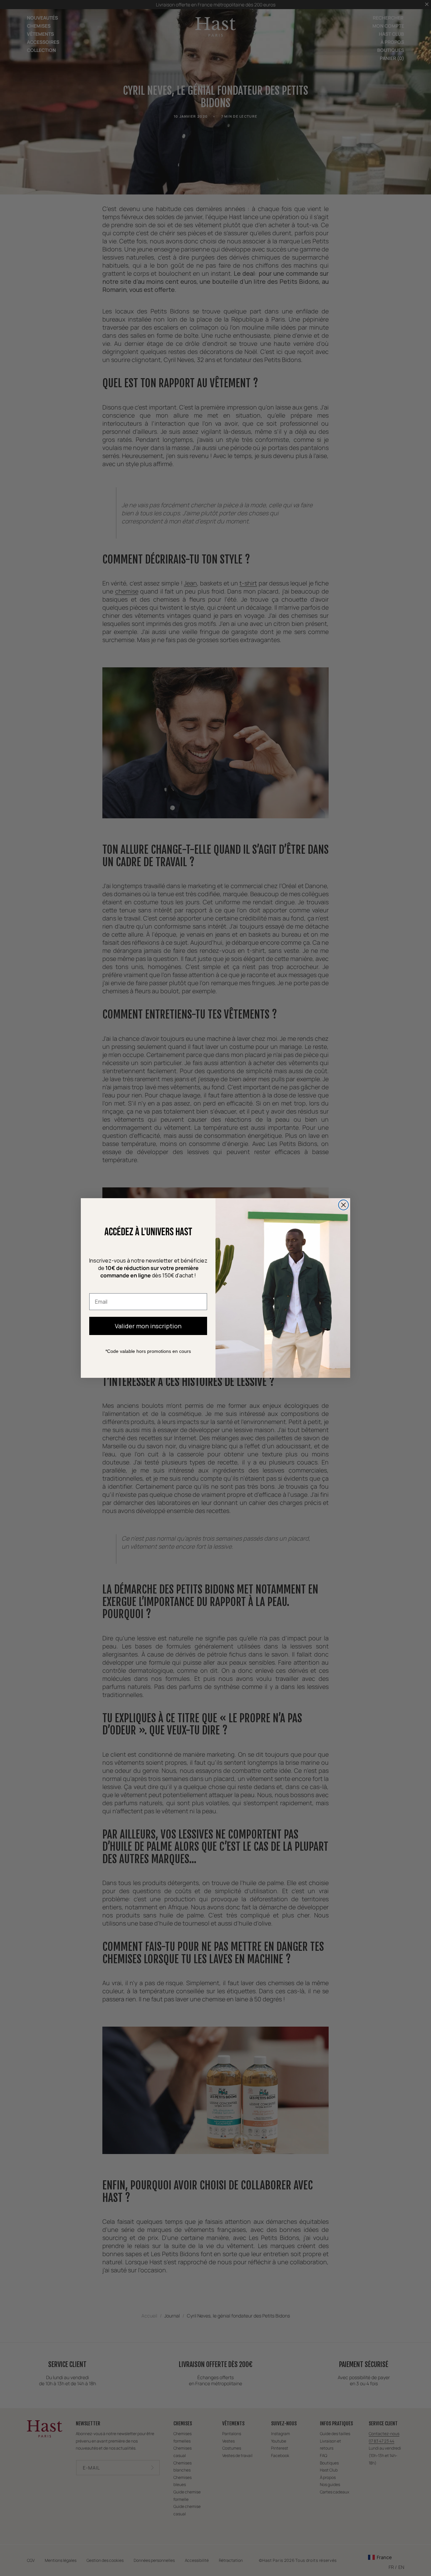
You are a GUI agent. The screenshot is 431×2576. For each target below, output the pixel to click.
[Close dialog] (343, 1205)
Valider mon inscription (148, 1326)
